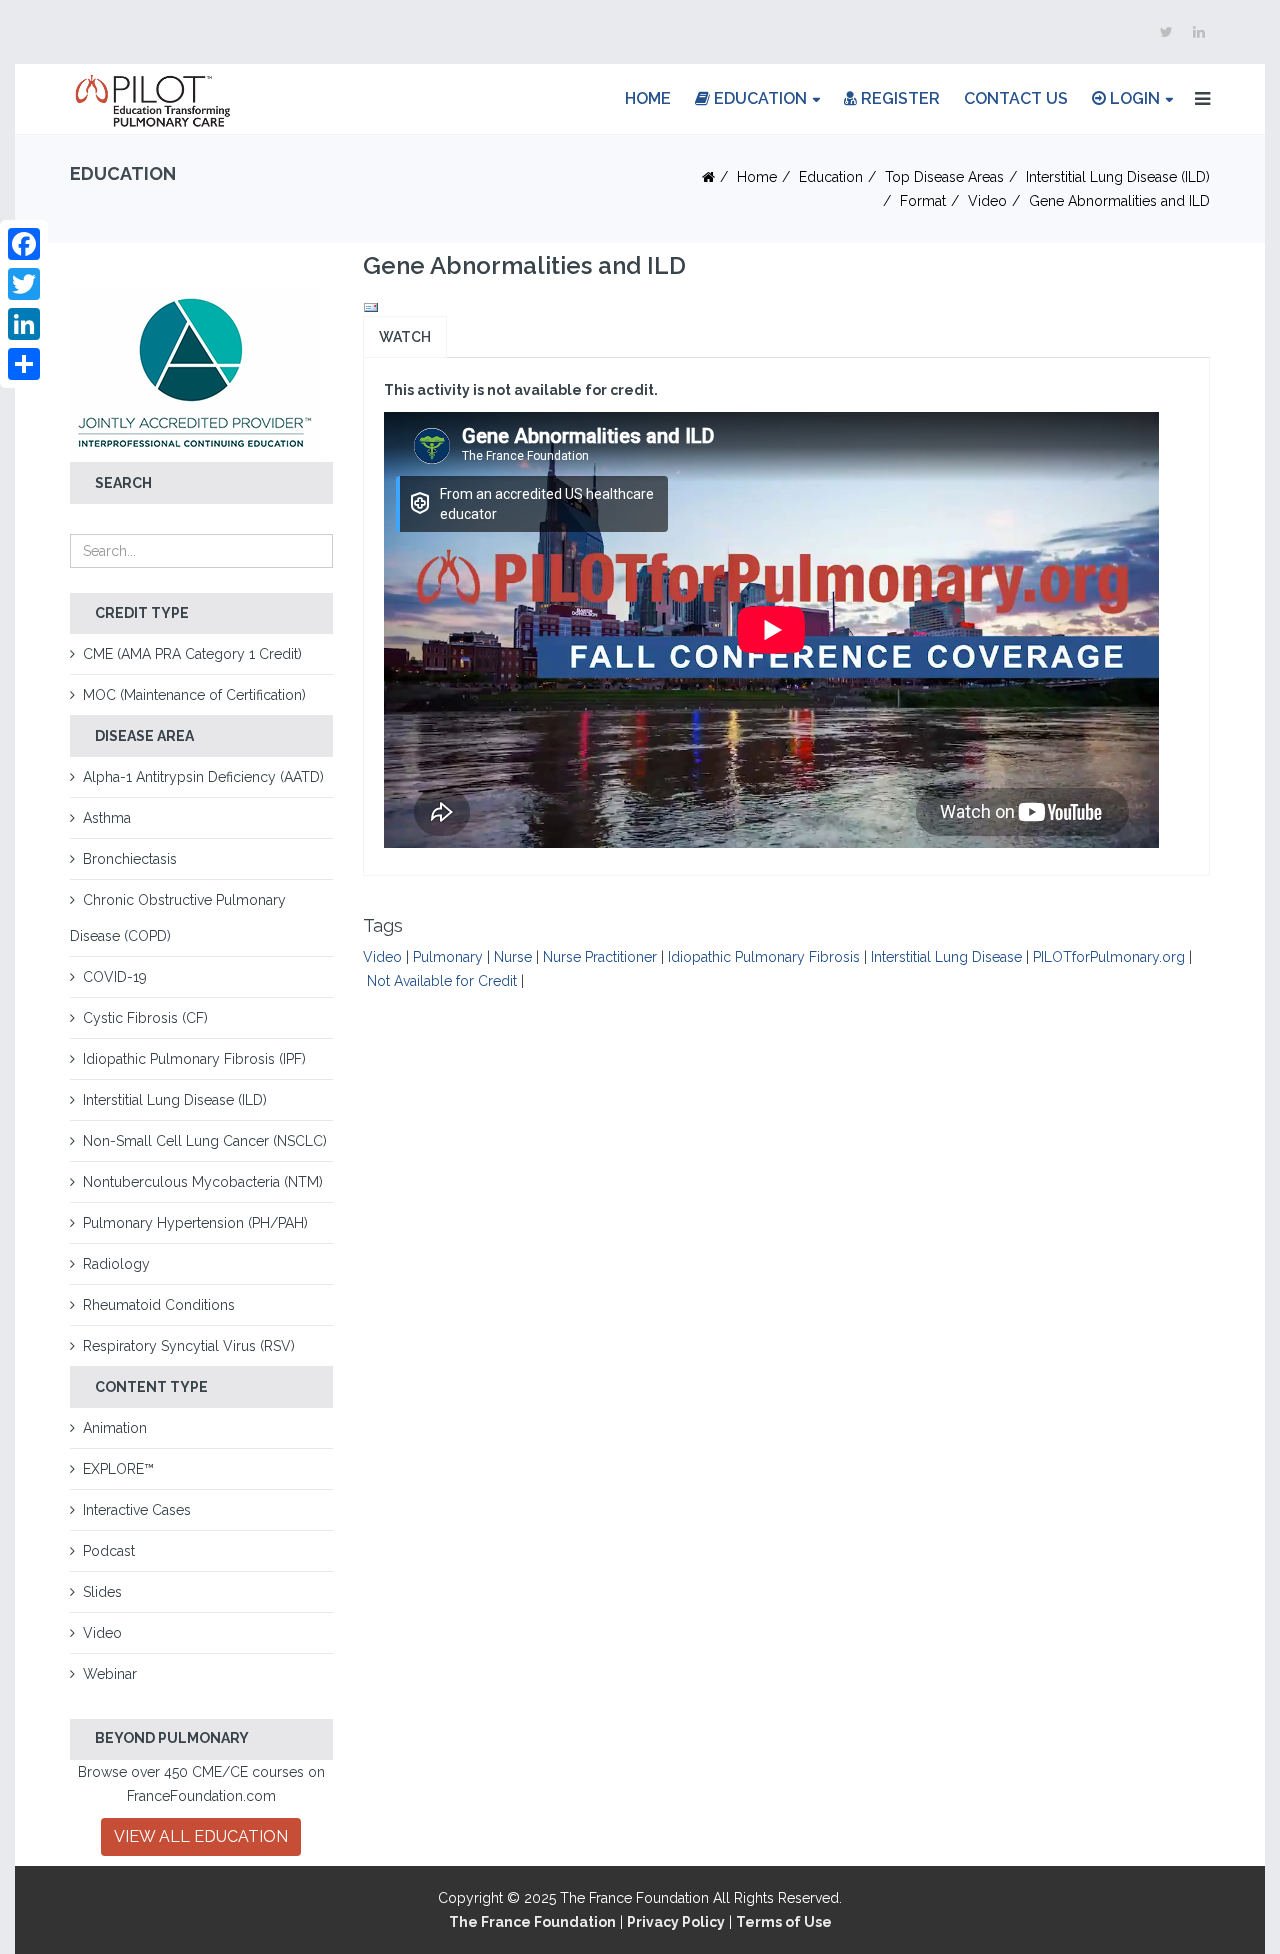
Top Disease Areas (944, 177)
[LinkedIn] (24, 324)
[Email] (787, 308)
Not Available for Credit (442, 981)
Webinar (110, 1674)
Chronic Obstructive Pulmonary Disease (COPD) (178, 918)
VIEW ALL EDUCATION (201, 1836)
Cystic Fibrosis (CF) (145, 1018)
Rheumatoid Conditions (159, 1305)
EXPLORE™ (118, 1469)
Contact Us (1016, 98)
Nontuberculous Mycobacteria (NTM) (203, 1182)
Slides (102, 1592)
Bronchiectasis (130, 859)
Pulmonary (448, 957)
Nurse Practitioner (600, 957)
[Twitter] (24, 284)
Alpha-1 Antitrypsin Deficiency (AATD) (203, 777)
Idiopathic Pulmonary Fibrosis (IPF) (194, 1059)
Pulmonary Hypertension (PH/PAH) (195, 1223)
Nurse (513, 957)
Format (923, 201)
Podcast (109, 1551)
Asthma (107, 818)
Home (648, 98)
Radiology (116, 1264)
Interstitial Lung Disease (946, 957)
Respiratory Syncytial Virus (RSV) (189, 1346)
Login (1133, 98)
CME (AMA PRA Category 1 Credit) (192, 654)
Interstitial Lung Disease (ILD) (1118, 177)
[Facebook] (24, 244)
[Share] (24, 364)
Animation (115, 1428)
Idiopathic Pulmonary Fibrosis (764, 957)
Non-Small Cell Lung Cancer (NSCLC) (205, 1141)
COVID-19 (115, 977)
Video (987, 201)
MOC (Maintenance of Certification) (194, 695)
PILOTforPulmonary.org (1109, 957)
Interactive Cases (137, 1510)
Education (758, 98)
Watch (405, 337)
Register (898, 98)
